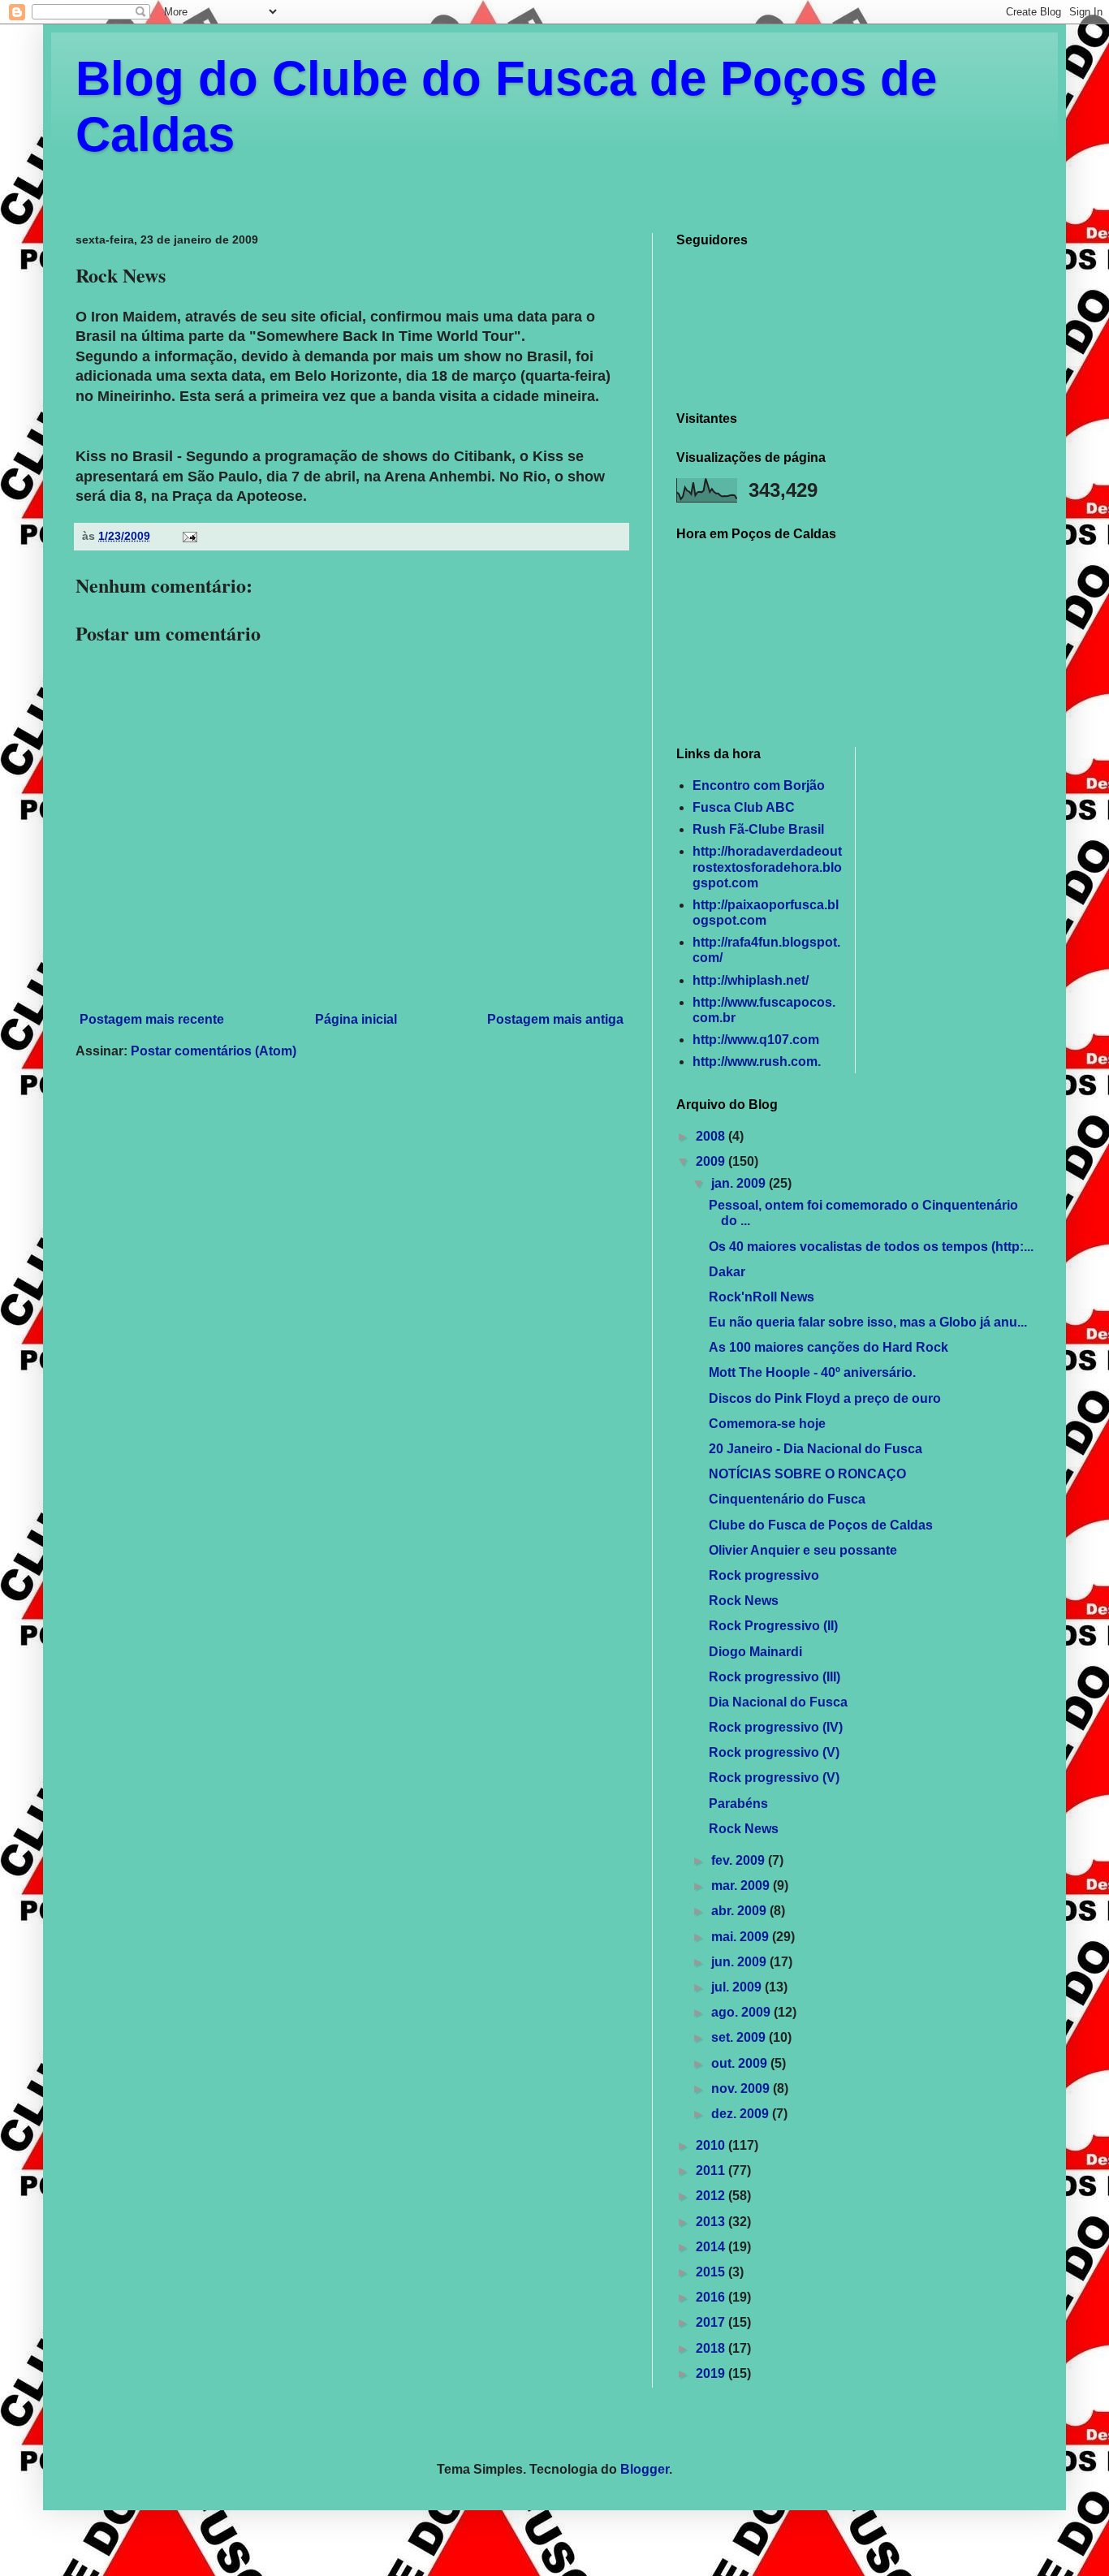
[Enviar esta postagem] (189, 536)
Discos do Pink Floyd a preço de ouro (825, 1398)
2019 (712, 2373)
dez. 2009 (742, 2114)
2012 (712, 2196)
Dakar (727, 1272)
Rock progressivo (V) (774, 1752)
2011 (712, 2170)
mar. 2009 (742, 1886)
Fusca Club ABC (744, 807)
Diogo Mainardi (755, 1652)
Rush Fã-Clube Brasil (758, 829)
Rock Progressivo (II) (773, 1626)
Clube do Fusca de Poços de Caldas (821, 1525)
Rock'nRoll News (762, 1297)
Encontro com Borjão (759, 785)
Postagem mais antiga (555, 1019)
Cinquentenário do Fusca (787, 1499)
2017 (712, 2322)
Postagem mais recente (152, 1019)
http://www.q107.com (756, 1040)
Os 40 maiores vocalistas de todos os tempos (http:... (871, 1247)
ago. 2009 (742, 2012)
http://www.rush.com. (757, 1061)
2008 (712, 1136)
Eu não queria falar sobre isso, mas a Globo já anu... (868, 1322)
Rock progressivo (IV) (776, 1727)
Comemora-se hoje (767, 1424)
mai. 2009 (742, 1937)
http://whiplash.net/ (751, 980)
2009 (712, 1161)
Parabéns (738, 1804)
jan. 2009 (740, 1183)
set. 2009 (740, 2037)
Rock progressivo (764, 1575)
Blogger (645, 2469)
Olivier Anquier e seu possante (803, 1550)
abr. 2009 (740, 1911)
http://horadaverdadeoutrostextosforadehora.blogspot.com (767, 867)
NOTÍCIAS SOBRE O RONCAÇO (807, 1474)
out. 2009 (741, 2063)
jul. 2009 (738, 1987)
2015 (712, 2272)
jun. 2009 (740, 1962)
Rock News (744, 1601)
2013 (712, 2222)
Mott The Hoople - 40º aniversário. (812, 1372)
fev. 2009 (740, 1860)
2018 (712, 2348)
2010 (712, 2145)
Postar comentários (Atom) (214, 1051)
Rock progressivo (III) (775, 1677)
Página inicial (356, 1019)
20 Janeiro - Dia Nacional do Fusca (816, 1449)
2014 (712, 2247)
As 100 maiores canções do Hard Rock (829, 1347)
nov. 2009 (742, 2088)
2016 (712, 2297)
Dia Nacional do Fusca (778, 1702)
